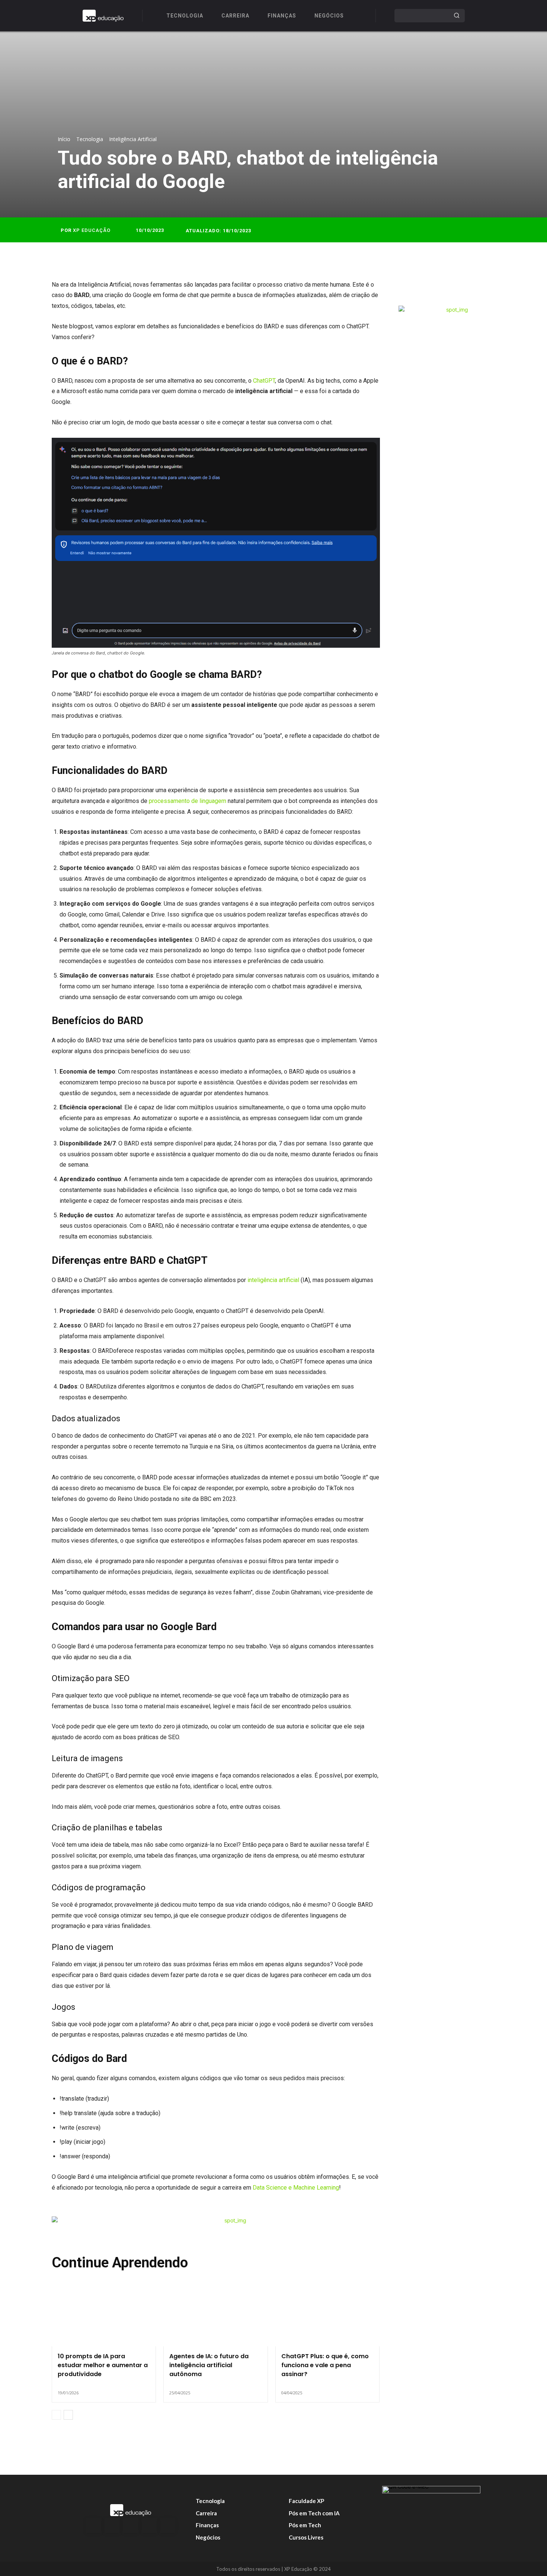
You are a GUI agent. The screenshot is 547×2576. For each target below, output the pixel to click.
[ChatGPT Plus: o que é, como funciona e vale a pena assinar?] (327, 2315)
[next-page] (68, 2415)
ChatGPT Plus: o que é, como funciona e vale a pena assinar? (325, 2365)
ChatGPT (264, 381)
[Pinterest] (447, 287)
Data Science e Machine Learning (296, 2188)
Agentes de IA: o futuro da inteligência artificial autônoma (209, 2365)
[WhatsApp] (464, 287)
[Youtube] (168, 2525)
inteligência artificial (273, 1280)
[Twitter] (429, 287)
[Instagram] (112, 2525)
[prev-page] (56, 2415)
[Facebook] (412, 287)
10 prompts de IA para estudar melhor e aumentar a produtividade (103, 2365)
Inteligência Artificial (133, 139)
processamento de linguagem (188, 801)
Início (64, 139)
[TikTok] (149, 2525)
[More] (481, 287)
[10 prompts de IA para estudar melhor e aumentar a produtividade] (104, 2315)
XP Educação (92, 230)
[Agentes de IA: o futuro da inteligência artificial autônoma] (215, 2315)
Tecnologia (90, 139)
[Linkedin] (131, 2525)
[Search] (457, 16)
